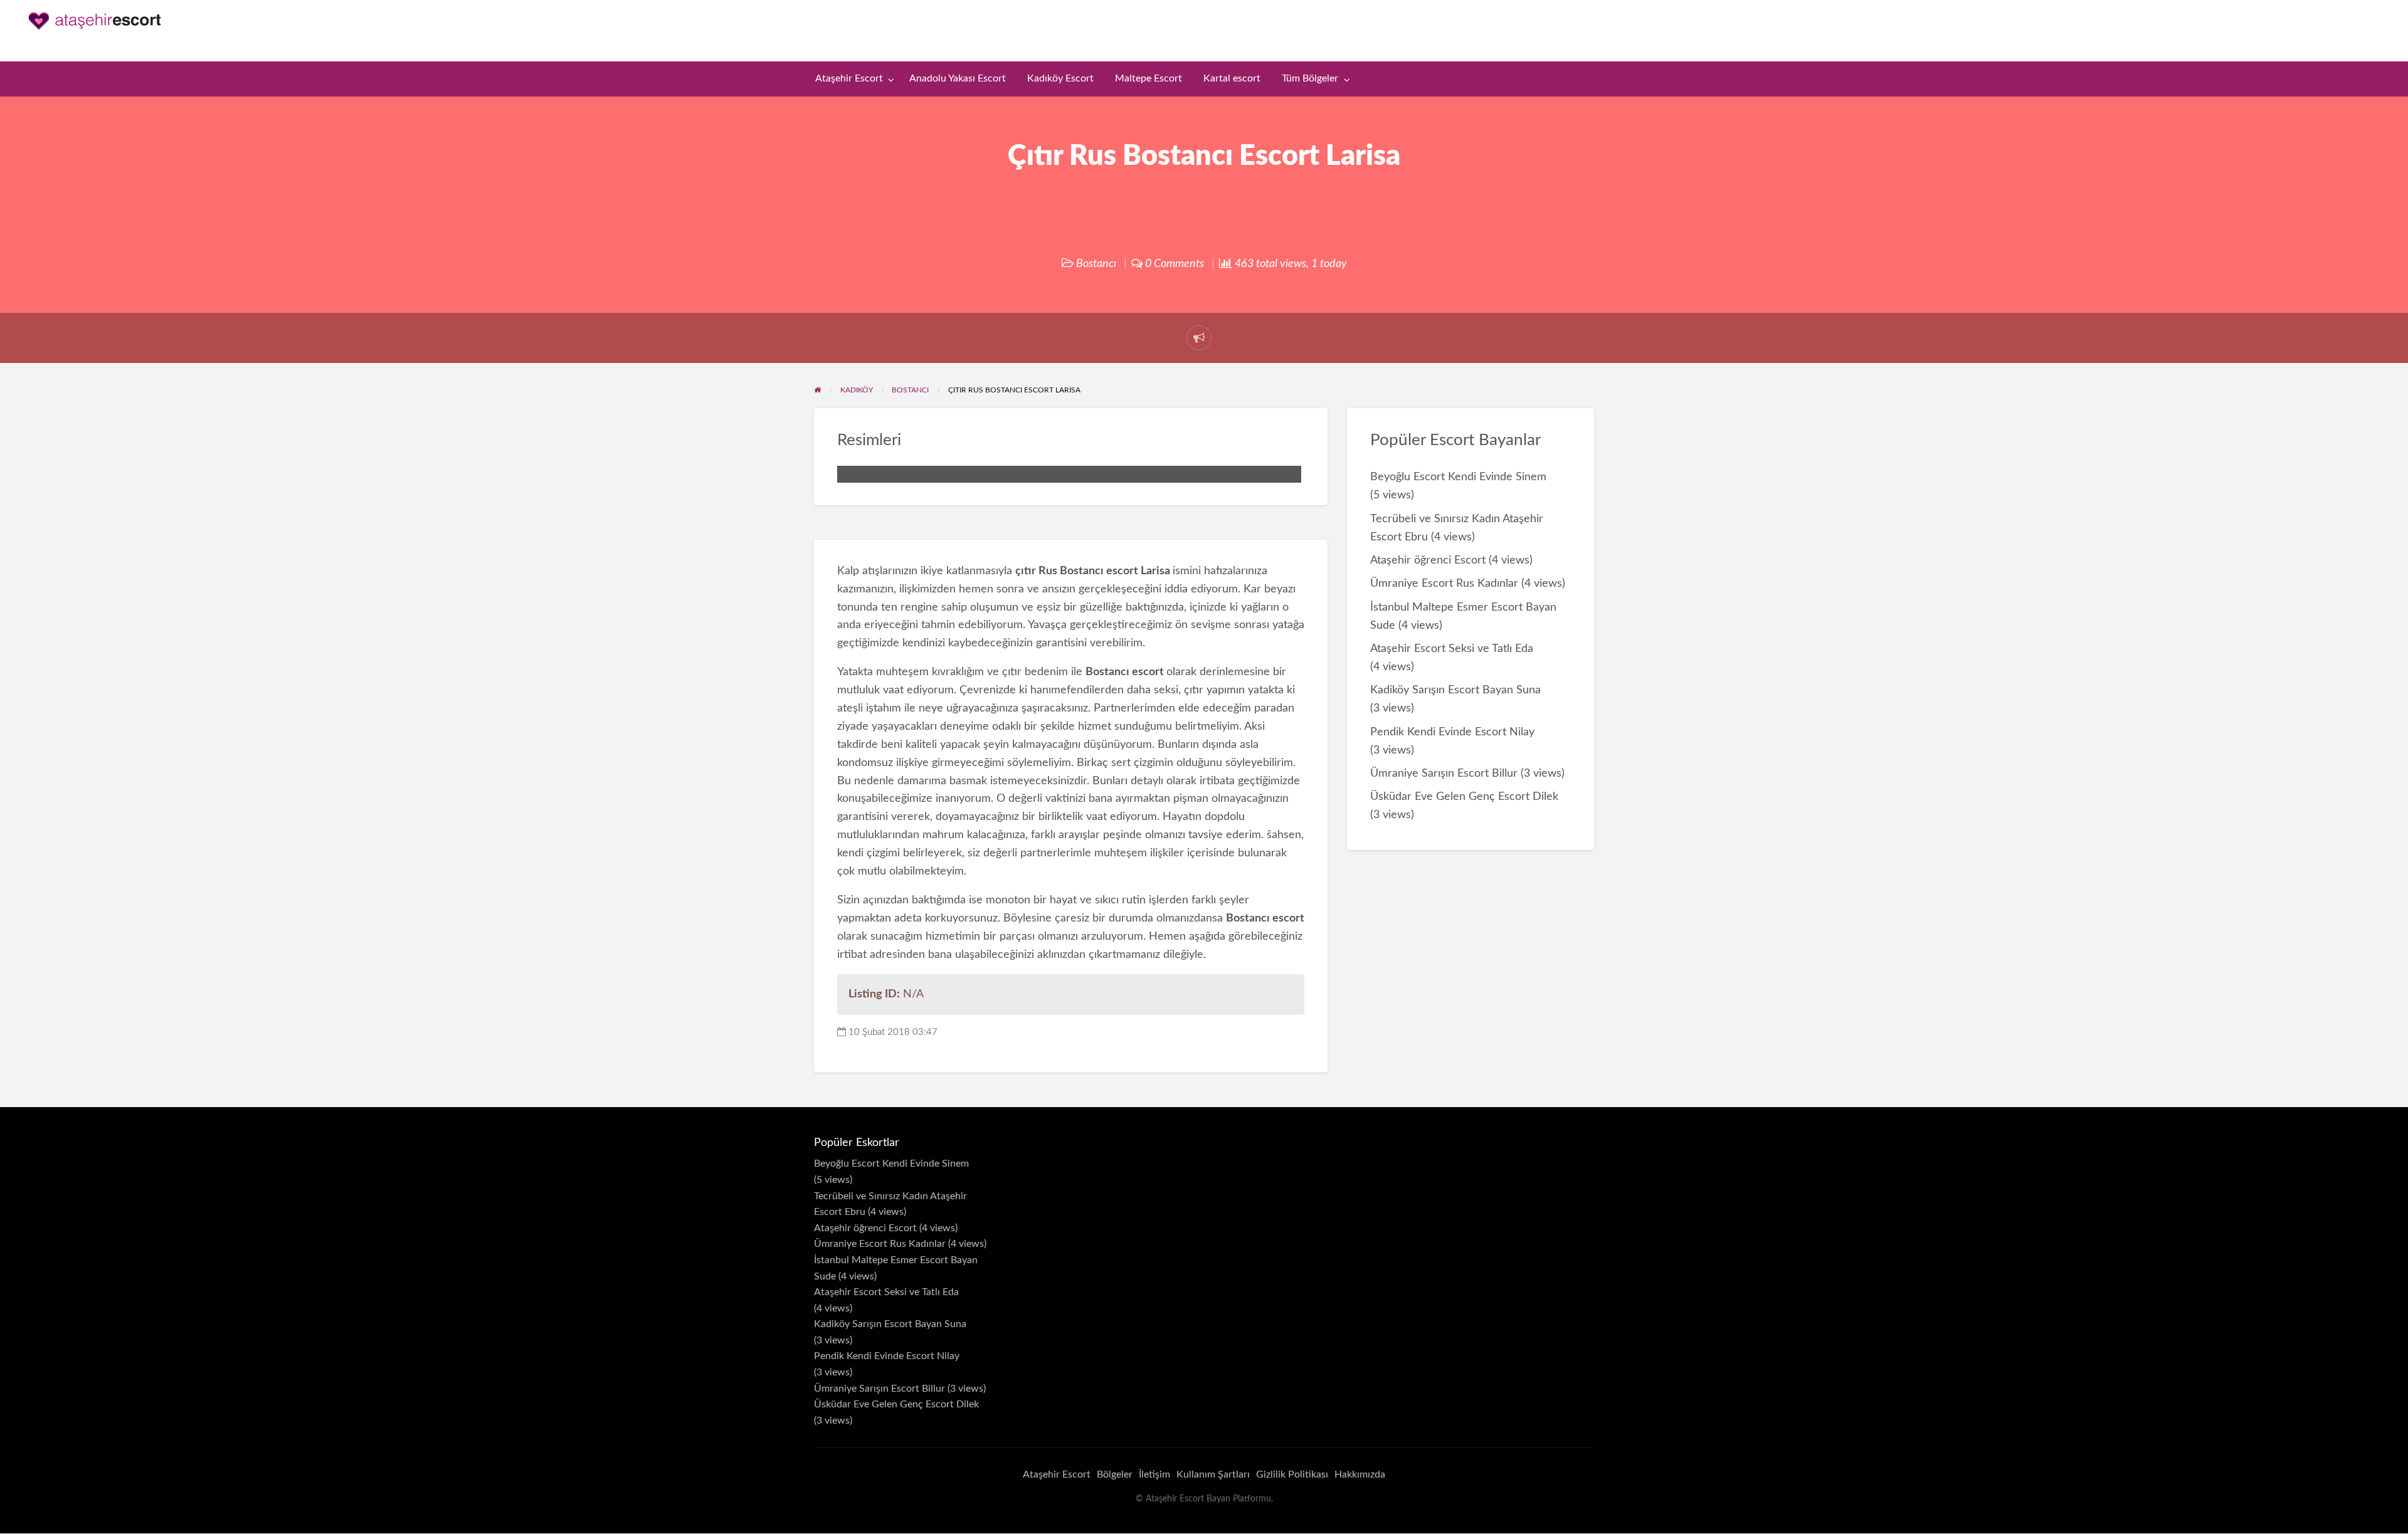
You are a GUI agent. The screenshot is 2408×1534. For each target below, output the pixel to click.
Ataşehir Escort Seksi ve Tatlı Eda (1452, 649)
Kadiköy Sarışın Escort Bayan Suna (1455, 690)
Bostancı (1096, 264)
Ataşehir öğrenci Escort (1428, 560)
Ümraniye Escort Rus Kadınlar (1444, 583)
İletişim (1154, 1474)
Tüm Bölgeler (1310, 79)
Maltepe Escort (1149, 79)
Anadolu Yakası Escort (958, 79)
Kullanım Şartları (1213, 1474)
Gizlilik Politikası (1292, 1474)
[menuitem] (852, 79)
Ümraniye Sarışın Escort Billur (1444, 773)
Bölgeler (1115, 1474)
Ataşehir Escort (849, 79)
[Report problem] (1199, 338)
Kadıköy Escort (1060, 79)
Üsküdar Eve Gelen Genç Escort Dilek (1464, 796)
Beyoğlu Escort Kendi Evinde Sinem (1458, 477)
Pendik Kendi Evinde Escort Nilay (1452, 732)
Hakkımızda (1360, 1474)
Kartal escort (1232, 79)
